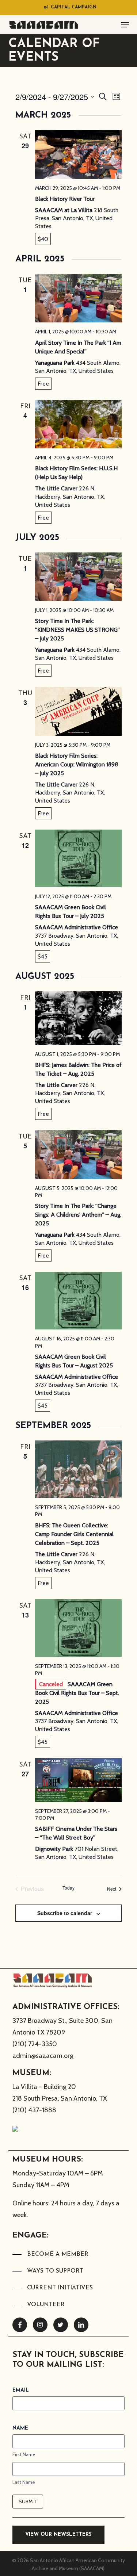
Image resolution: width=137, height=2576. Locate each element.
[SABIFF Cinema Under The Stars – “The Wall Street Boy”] (78, 1780)
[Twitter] (61, 2325)
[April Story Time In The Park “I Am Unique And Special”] (78, 298)
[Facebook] (20, 2325)
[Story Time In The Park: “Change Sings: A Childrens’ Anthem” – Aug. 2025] (78, 1154)
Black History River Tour (65, 199)
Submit (28, 2502)
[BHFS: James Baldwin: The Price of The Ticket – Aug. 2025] (78, 1018)
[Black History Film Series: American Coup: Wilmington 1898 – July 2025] (78, 711)
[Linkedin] (81, 2325)
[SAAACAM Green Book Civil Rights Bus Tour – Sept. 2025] (78, 1628)
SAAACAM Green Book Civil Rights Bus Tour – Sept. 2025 (77, 1693)
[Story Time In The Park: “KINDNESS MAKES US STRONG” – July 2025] (78, 577)
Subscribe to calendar (65, 1913)
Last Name (24, 2482)
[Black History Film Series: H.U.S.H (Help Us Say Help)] (78, 424)
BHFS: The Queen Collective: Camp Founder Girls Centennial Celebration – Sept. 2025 (74, 1534)
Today (68, 1888)
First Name (24, 2454)
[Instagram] (40, 2325)
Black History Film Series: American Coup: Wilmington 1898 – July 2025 (77, 764)
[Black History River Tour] (78, 154)
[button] (125, 25)
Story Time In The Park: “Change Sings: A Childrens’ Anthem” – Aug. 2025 (78, 1215)
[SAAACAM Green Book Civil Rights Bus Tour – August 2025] (78, 1301)
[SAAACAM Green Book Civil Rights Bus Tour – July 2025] (78, 858)
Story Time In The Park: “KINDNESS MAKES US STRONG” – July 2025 (77, 630)
